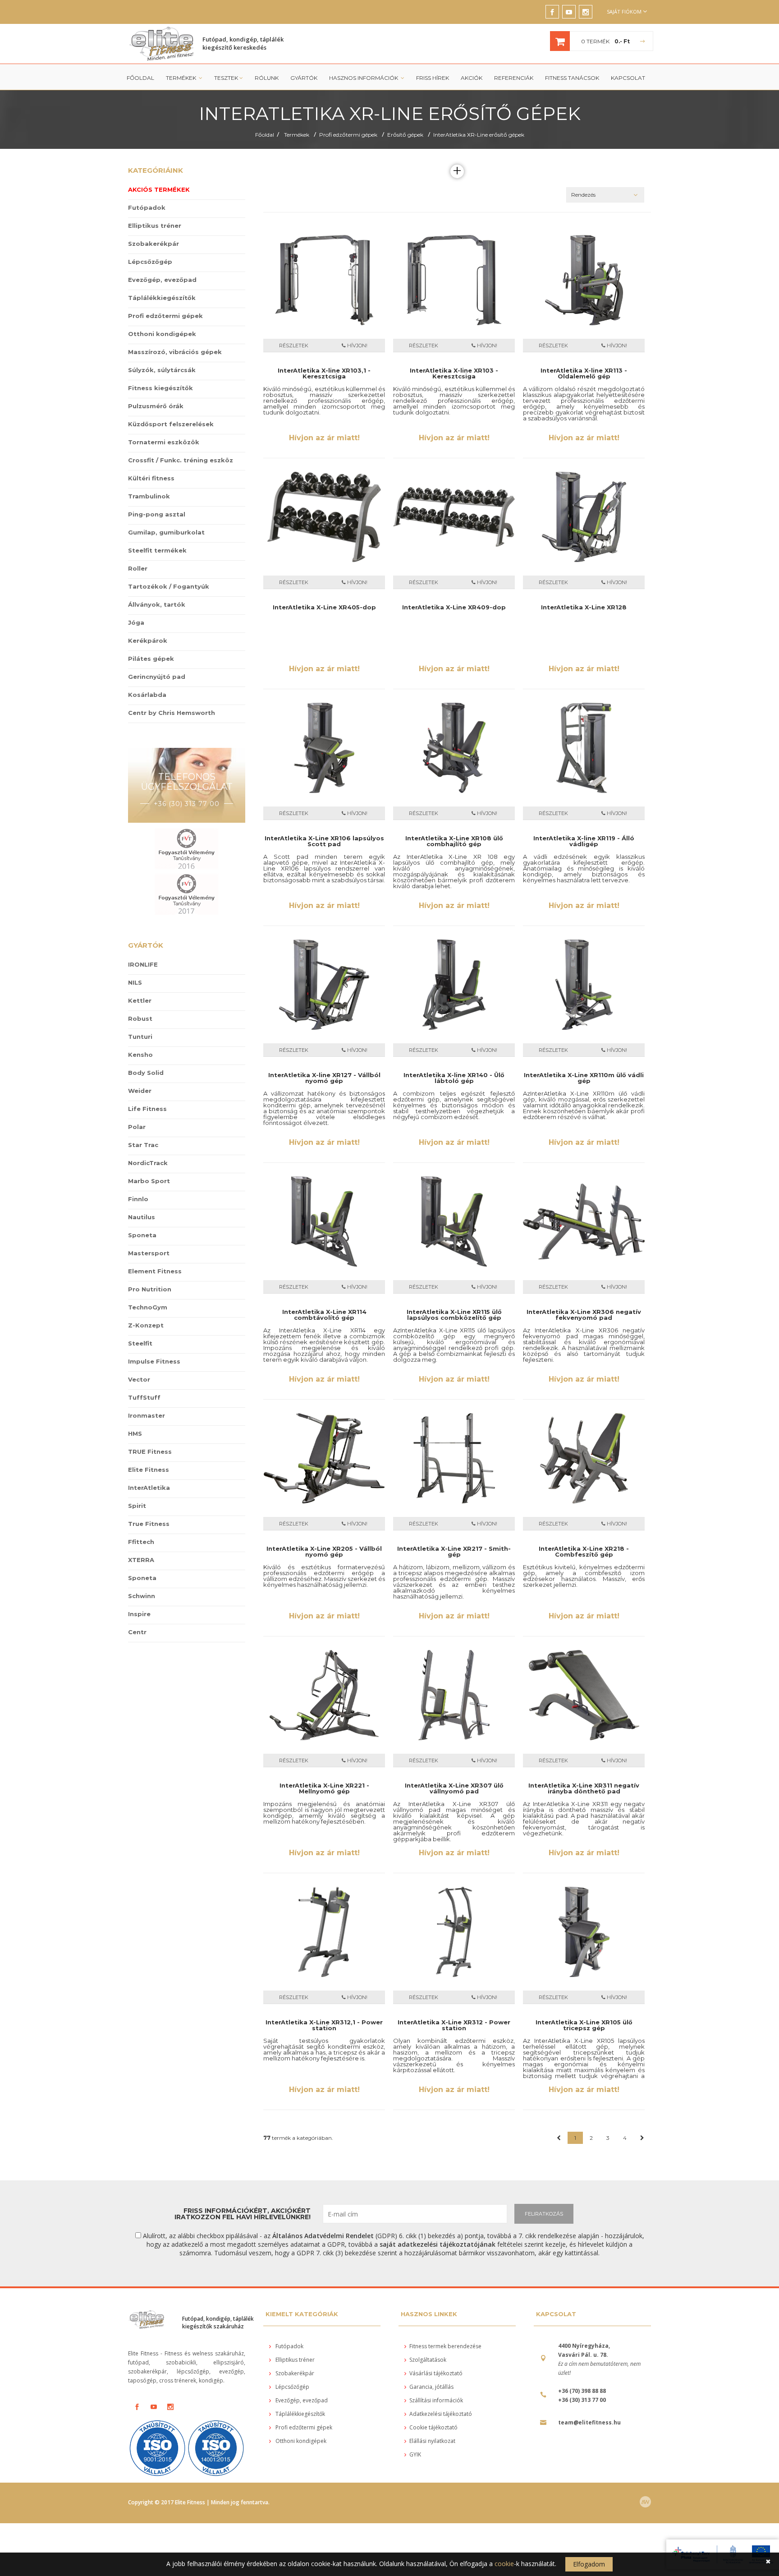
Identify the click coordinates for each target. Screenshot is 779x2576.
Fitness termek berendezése (445, 2346)
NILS (135, 982)
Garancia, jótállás (431, 2387)
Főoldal (140, 78)
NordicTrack (148, 1163)
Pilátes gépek (151, 659)
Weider (140, 1091)
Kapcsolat (628, 78)
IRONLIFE (143, 964)
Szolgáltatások (428, 2360)
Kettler (140, 1000)
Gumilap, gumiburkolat (166, 532)
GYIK (415, 2454)
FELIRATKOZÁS (544, 2214)
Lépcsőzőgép (150, 262)
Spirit (137, 1506)
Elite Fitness (149, 1470)
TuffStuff (144, 1397)
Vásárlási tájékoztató (436, 2373)
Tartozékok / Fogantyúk (169, 586)
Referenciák (514, 78)
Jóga (136, 622)
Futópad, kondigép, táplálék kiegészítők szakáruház (218, 2323)
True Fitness (149, 1524)
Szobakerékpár (154, 244)
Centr (137, 1632)
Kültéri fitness (151, 478)
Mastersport (149, 1253)
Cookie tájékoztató (433, 2427)
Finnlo (138, 1199)
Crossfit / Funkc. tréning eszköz (181, 460)
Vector (139, 1379)
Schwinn (142, 1596)
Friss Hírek (433, 78)
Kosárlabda (147, 695)
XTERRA (141, 1560)
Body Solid (146, 1073)
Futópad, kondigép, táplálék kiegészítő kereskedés (243, 43)
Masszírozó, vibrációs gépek (175, 352)
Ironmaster (147, 1415)
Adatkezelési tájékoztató (441, 2414)
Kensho (140, 1055)
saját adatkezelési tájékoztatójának (438, 2244)
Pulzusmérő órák (156, 406)
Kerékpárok (148, 641)
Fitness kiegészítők (160, 388)
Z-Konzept (146, 1325)
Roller (138, 568)
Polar (137, 1127)
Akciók (472, 78)
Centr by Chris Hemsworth (172, 713)
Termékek (182, 78)
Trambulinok (149, 496)
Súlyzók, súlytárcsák (162, 370)
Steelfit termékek (157, 550)
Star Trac (143, 1145)
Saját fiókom (624, 12)
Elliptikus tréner (155, 226)
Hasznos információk (364, 78)
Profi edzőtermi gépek (348, 135)
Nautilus (142, 1217)
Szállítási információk (436, 2400)
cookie (504, 2564)
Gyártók (304, 78)
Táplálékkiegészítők (162, 298)
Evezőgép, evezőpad (162, 280)
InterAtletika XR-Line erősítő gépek (479, 135)
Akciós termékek (159, 189)
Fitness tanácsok (572, 78)
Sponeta (142, 1235)
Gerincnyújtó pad (157, 677)
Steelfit (140, 1343)
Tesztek (226, 78)
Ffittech (141, 1542)
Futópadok (147, 207)
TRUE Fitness (150, 1452)
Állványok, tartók (157, 604)
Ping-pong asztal (157, 514)
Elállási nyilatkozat (432, 2441)
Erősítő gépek (405, 135)
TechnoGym (148, 1307)
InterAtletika (149, 1488)
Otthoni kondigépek (162, 334)
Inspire (139, 1614)
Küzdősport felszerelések (171, 424)
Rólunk (267, 78)
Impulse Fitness (154, 1361)
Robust (140, 1018)
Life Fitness (147, 1109)
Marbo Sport (149, 1181)
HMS (135, 1433)
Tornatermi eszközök (164, 442)
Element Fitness (155, 1271)
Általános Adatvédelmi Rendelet (323, 2236)
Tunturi (140, 1037)
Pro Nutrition (150, 1289)
